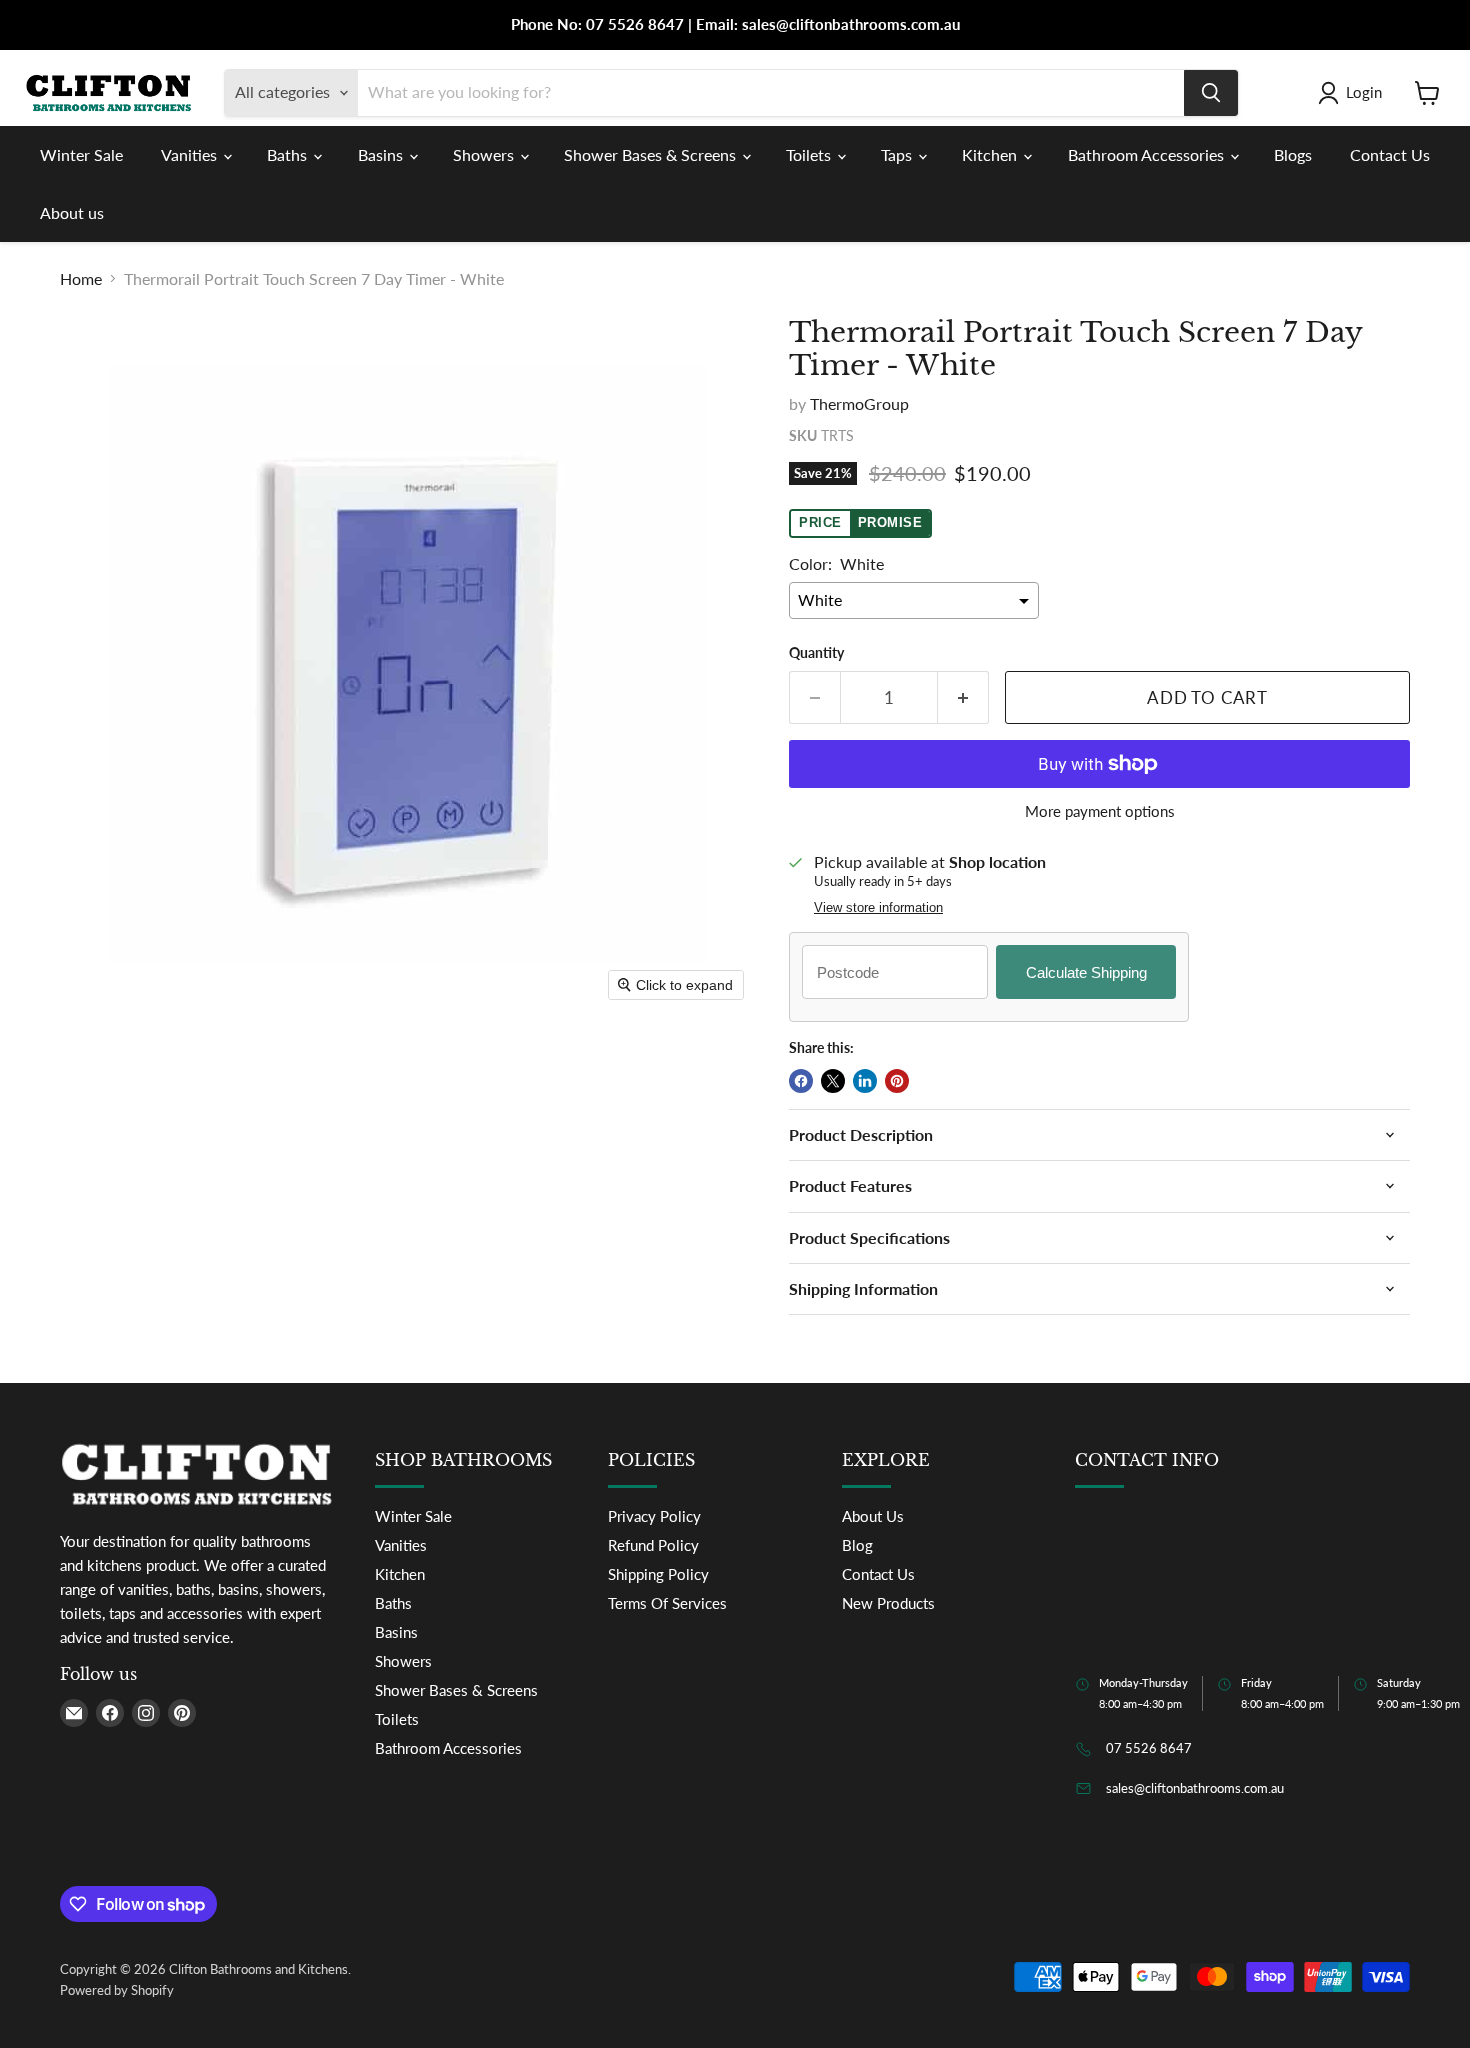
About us (72, 212)
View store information (878, 908)
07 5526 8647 (1149, 1748)
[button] (1354, 93)
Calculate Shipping (1086, 972)
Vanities (191, 154)
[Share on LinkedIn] (865, 1081)
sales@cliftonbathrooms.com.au (1195, 1788)
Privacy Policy (654, 1516)
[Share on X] (833, 1081)
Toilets (810, 154)
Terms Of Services (667, 1603)
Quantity (816, 653)
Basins (382, 154)
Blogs (1293, 154)
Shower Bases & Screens (652, 154)
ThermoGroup (859, 403)
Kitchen (991, 154)
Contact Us (1390, 154)
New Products (888, 1603)
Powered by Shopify (117, 1990)
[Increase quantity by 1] (963, 698)
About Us (873, 1516)
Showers (485, 154)
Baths (289, 154)
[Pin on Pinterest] (897, 1081)
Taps (898, 154)
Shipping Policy (658, 1574)
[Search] (1211, 93)
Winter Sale (81, 154)
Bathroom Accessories (1148, 154)
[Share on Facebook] (801, 1081)
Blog (857, 1545)
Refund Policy (653, 1545)
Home (81, 279)
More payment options (1100, 811)
